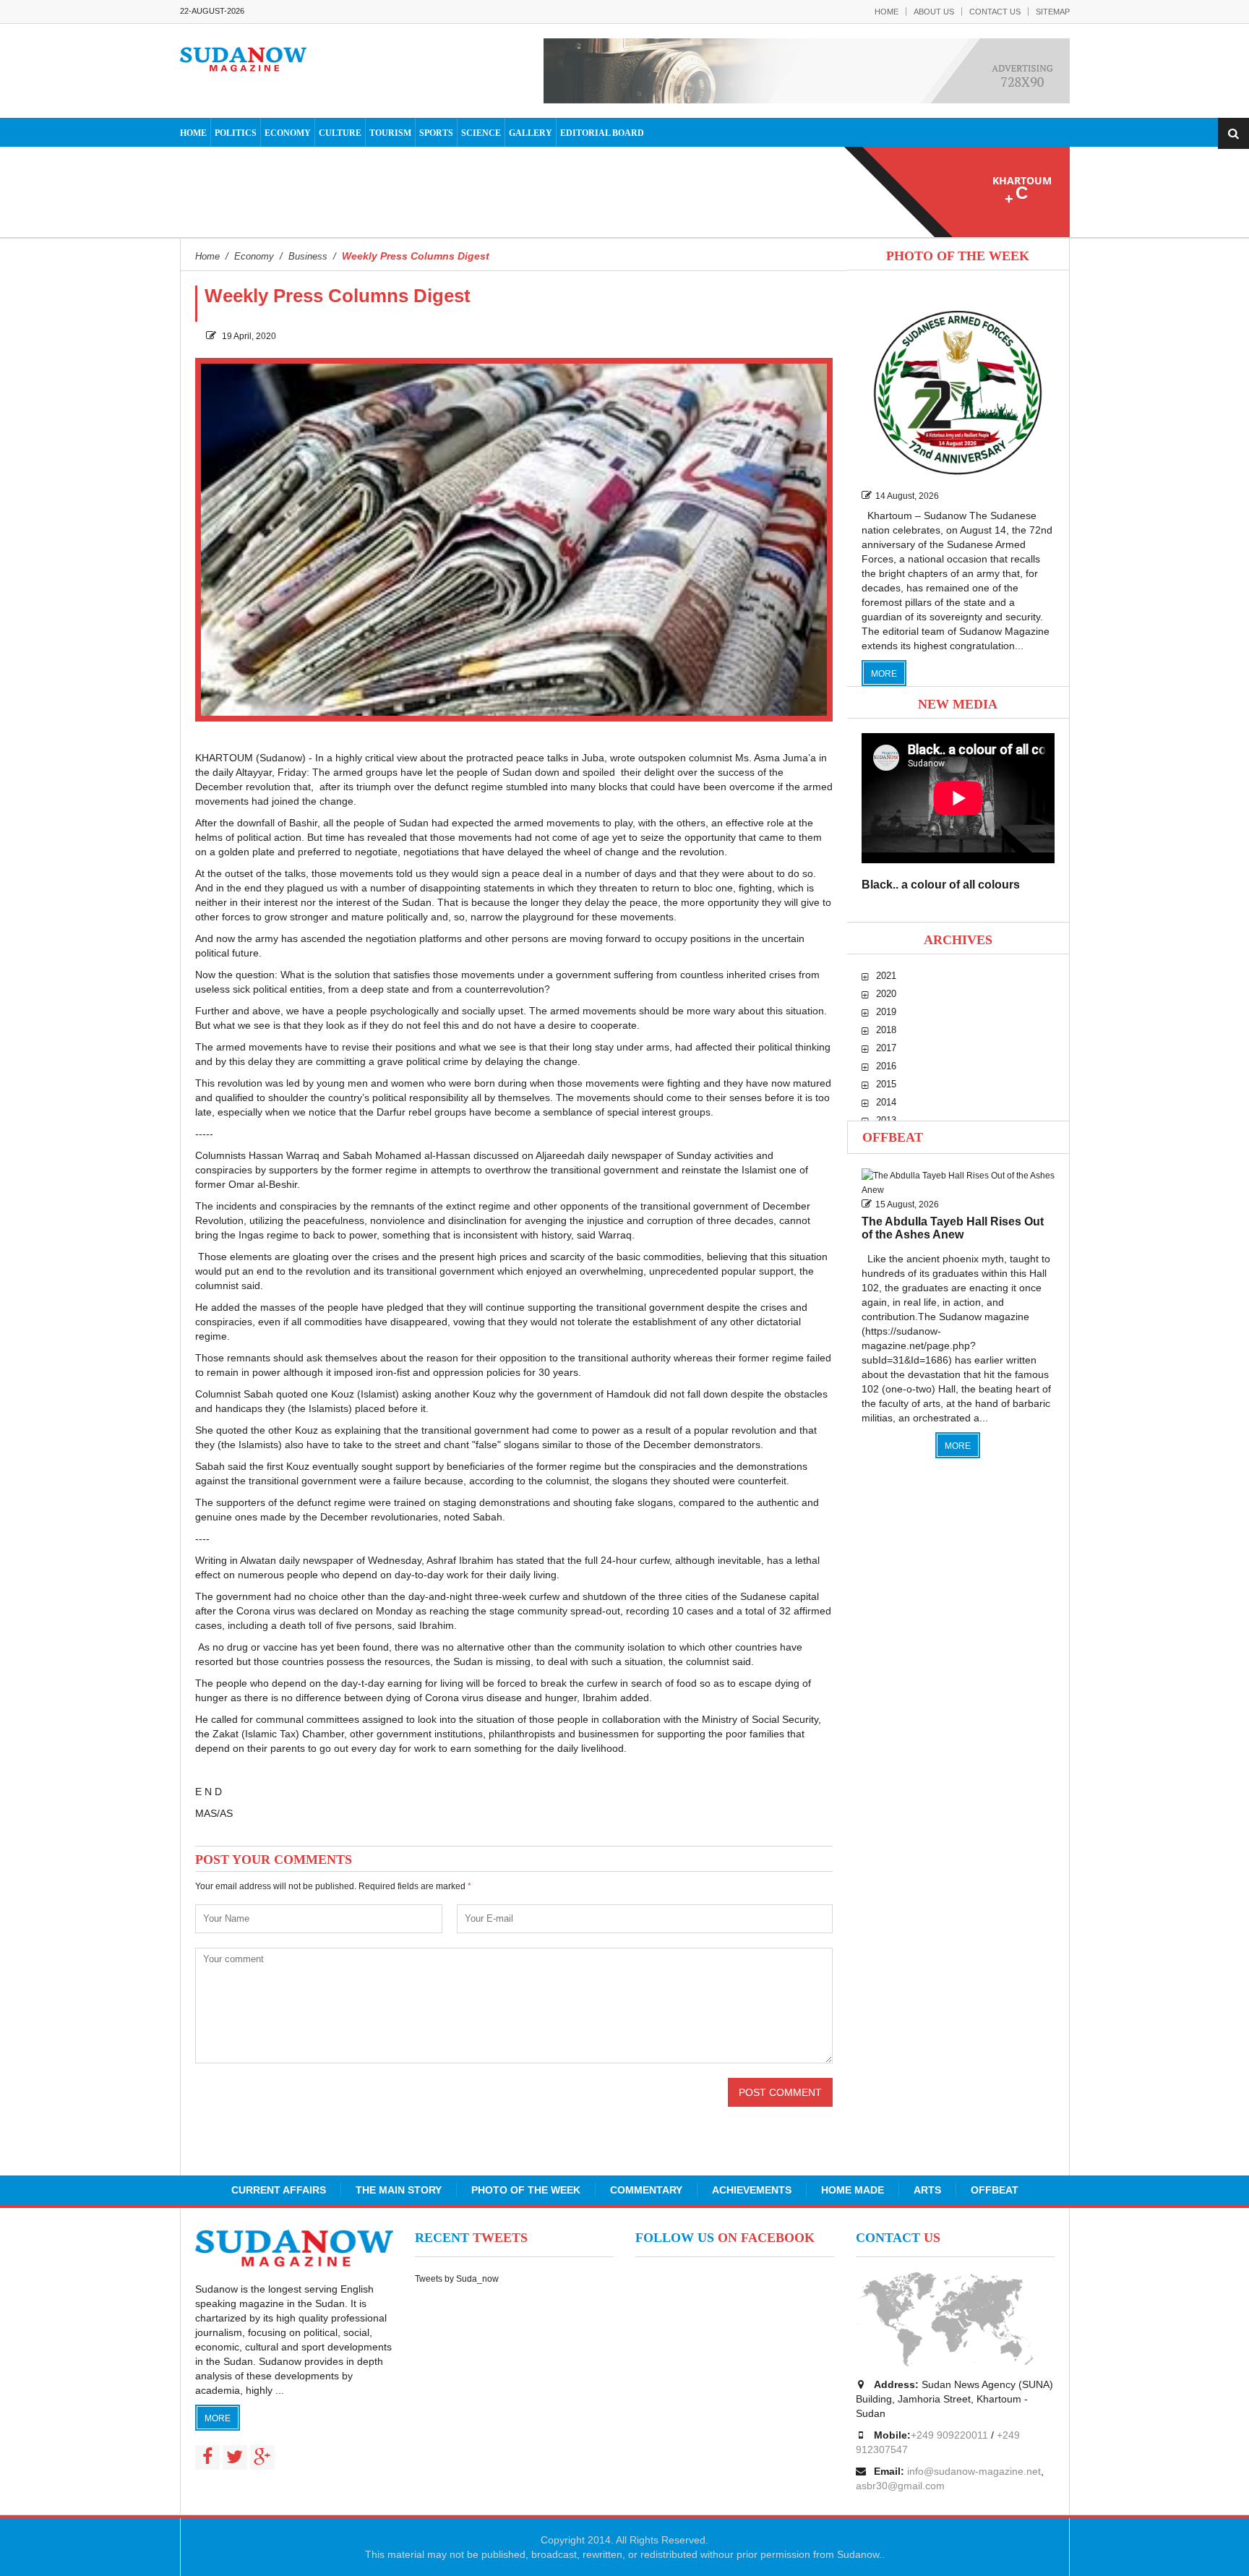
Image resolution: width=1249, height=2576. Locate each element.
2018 (886, 1030)
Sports (436, 133)
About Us (934, 12)
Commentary (646, 2190)
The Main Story (399, 2190)
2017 (886, 1048)
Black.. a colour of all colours (941, 885)
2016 (886, 1066)
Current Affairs (279, 2190)
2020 (886, 994)
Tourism (390, 133)
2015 (886, 1084)
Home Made (853, 2190)
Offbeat (893, 1137)
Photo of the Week (526, 2190)
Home (887, 12)
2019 (886, 1012)
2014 (886, 1102)
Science (481, 133)
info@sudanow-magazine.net (974, 2471)
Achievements (752, 2190)
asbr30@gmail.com (900, 2486)
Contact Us (995, 12)
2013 (886, 1120)
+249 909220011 (949, 2435)
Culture (340, 133)
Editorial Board (602, 133)
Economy (288, 133)
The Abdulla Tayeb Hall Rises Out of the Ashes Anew (953, 1228)
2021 (886, 976)
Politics (236, 133)
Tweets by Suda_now (457, 2279)
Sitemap (1053, 12)
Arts (927, 2190)
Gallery (531, 133)
